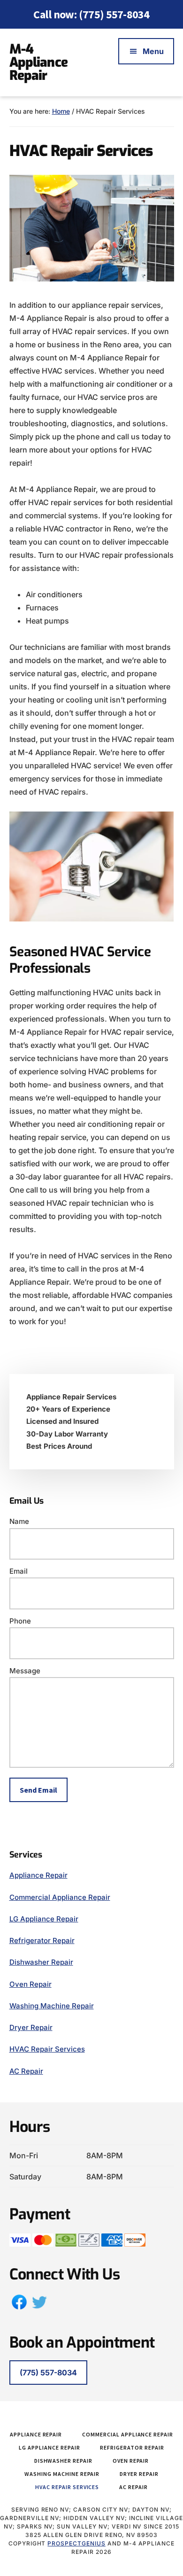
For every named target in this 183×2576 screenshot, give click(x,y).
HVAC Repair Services (47, 2049)
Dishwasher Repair (41, 1962)
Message (25, 1671)
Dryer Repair (31, 2027)
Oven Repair (30, 1984)
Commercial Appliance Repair (60, 1897)
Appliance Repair (38, 1875)
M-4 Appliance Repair (38, 62)
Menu (153, 51)
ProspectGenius (76, 2543)
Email (19, 1571)
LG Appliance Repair (44, 1919)
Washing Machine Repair (52, 2006)
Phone (20, 1621)
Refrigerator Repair (42, 1940)
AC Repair (26, 2071)
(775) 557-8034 (114, 14)
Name (19, 1521)
